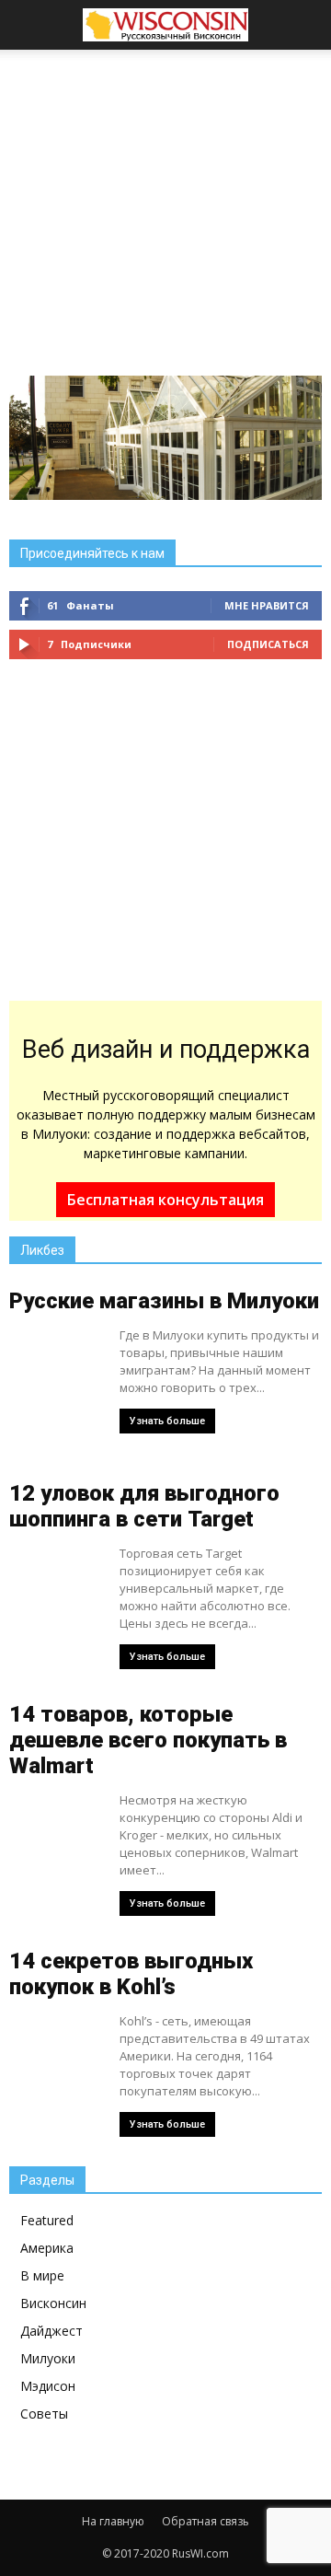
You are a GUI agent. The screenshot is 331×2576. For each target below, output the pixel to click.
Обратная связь (205, 2521)
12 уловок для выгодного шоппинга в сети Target (144, 1506)
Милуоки (48, 2358)
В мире (42, 2275)
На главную (113, 2521)
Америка (47, 2248)
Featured (47, 2220)
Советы (44, 2414)
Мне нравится (267, 605)
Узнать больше (167, 1421)
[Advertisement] (165, 188)
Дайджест (51, 2331)
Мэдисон (48, 2386)
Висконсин (53, 2303)
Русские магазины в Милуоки (164, 1301)
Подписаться (268, 644)
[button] (305, 25)
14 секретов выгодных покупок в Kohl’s (131, 1974)
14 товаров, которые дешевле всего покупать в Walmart (148, 1740)
